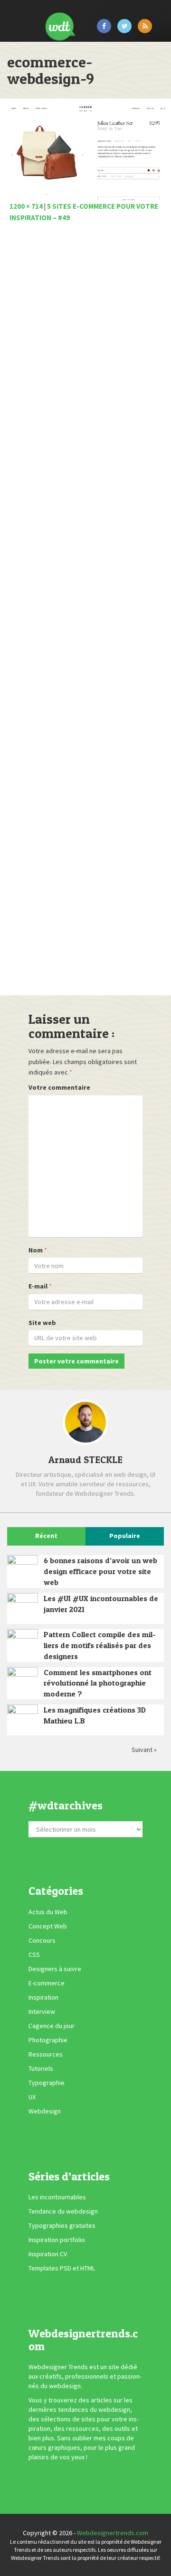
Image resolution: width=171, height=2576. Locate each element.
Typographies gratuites (62, 2225)
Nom (36, 1250)
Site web (42, 1323)
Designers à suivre (55, 1969)
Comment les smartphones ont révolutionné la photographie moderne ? (98, 1683)
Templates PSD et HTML (62, 2268)
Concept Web (48, 1926)
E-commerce (47, 1983)
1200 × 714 (26, 206)
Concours (42, 1940)
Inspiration (43, 1997)
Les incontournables (57, 2197)
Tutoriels (41, 2068)
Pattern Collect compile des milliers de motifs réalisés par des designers (100, 1645)
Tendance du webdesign (63, 2211)
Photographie (48, 2040)
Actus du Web (48, 1912)
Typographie (47, 2083)
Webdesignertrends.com (113, 2533)
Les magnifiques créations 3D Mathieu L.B (95, 1715)
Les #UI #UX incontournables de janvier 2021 (101, 1604)
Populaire (125, 1536)
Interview (42, 2011)
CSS (34, 1955)
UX (32, 2097)
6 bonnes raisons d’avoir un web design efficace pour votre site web (100, 1571)
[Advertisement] (85, 612)
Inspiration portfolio (57, 2240)
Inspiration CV (48, 2254)
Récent (46, 1536)
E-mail (38, 1286)
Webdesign (45, 2111)
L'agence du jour (52, 2026)
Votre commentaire (59, 1087)
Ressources (46, 2054)
